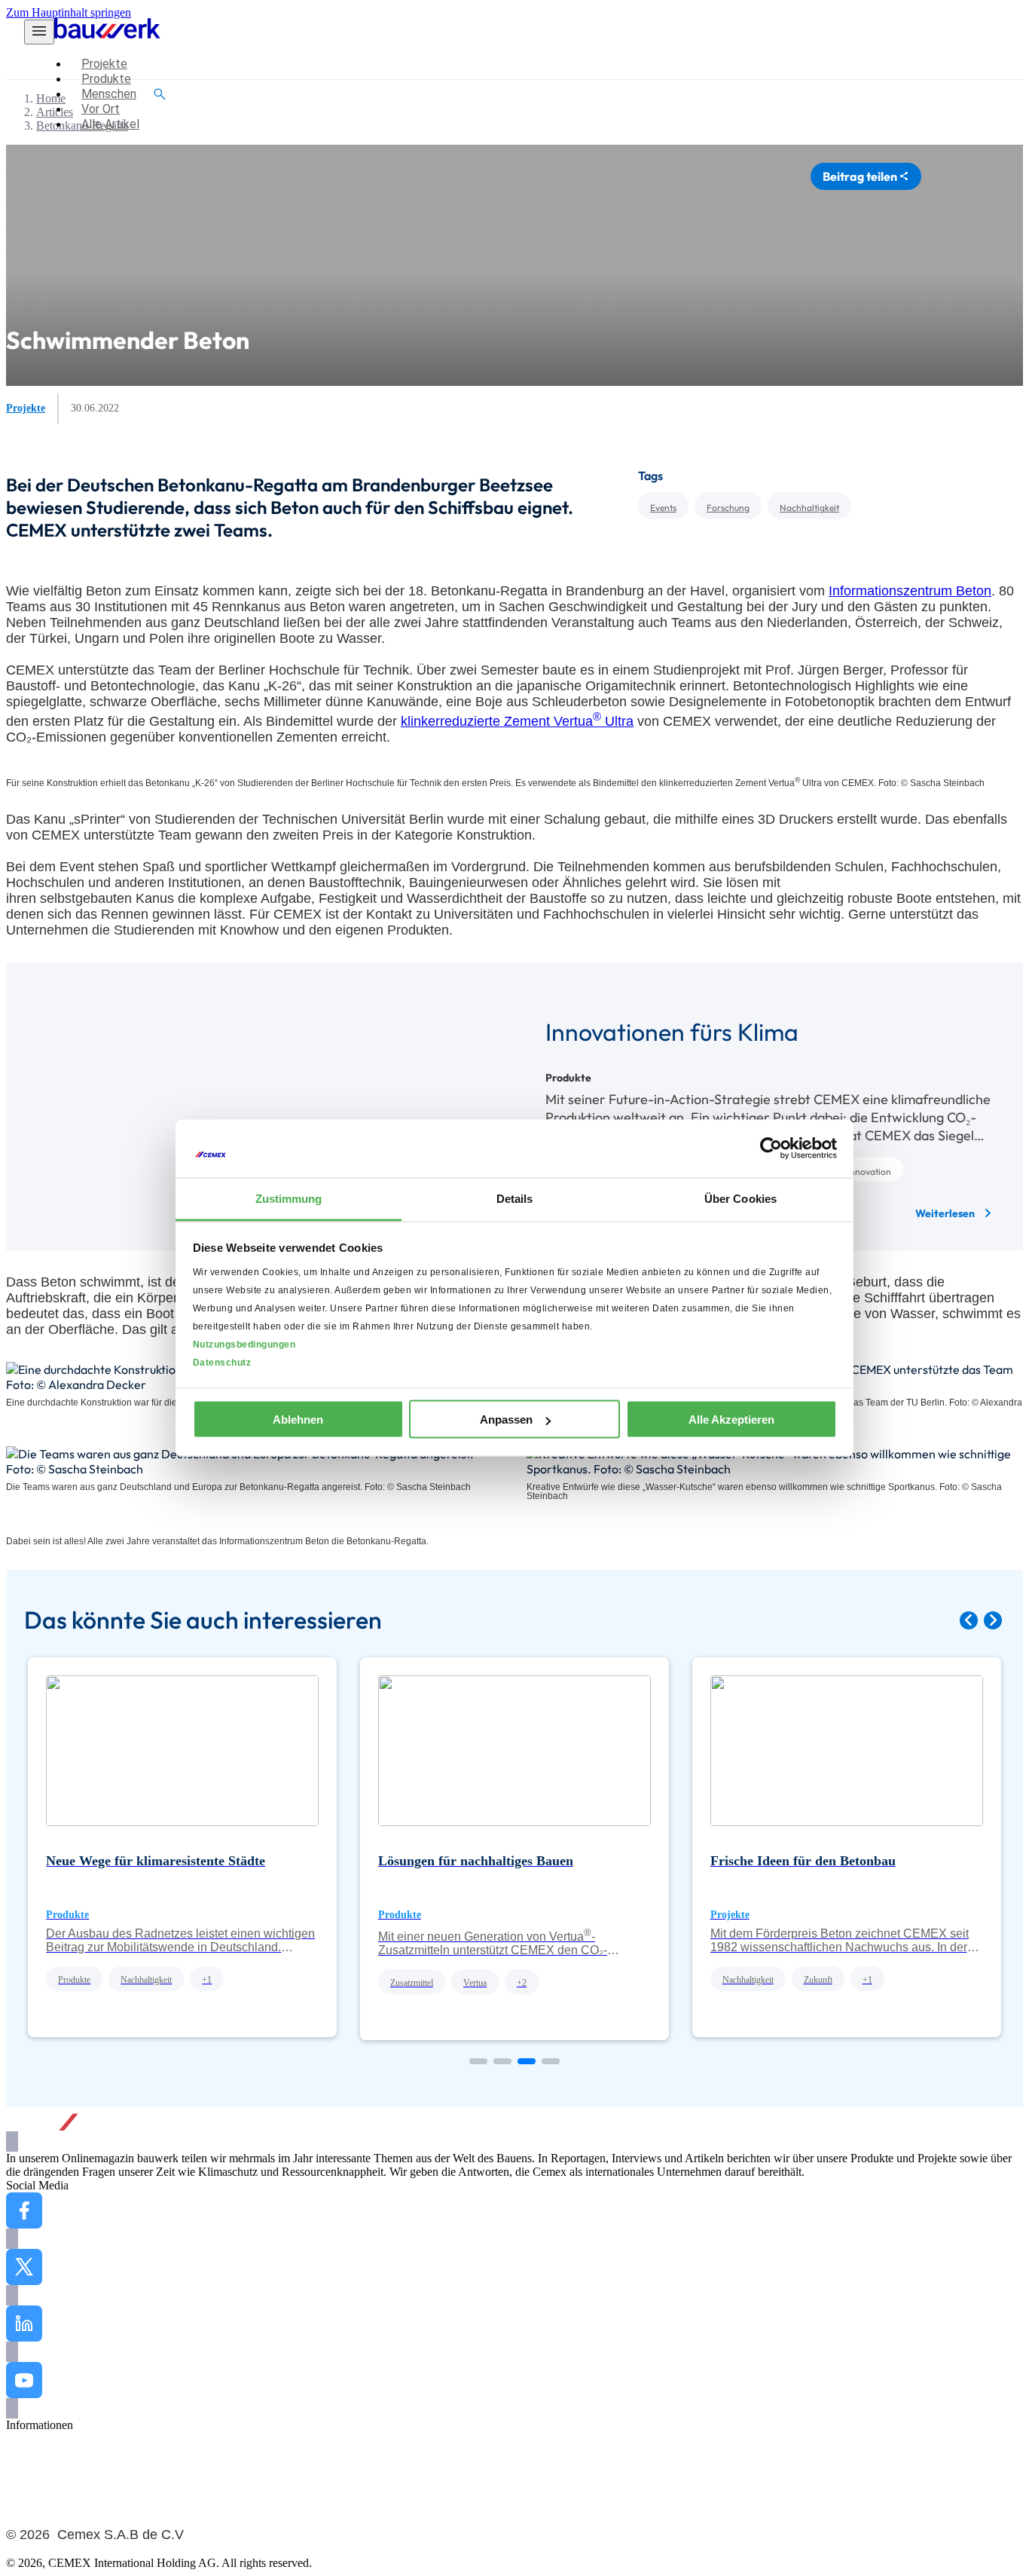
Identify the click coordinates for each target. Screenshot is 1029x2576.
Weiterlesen (954, 1213)
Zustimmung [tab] (289, 1198)
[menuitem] (104, 64)
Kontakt (25, 2452)
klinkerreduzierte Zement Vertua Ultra (517, 721)
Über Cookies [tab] (740, 1198)
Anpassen (506, 1420)
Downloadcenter (46, 2479)
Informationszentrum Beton (910, 591)
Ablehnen (298, 1420)
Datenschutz (222, 1362)
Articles (55, 112)
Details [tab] (515, 1198)
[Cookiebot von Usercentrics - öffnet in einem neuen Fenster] (771, 1149)
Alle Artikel (34, 2438)
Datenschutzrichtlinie (56, 2493)
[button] (969, 1620)
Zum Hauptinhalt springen (69, 12)
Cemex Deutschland (54, 2466)
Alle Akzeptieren (731, 1420)
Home (51, 98)
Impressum (32, 2506)
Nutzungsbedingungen (244, 1344)
